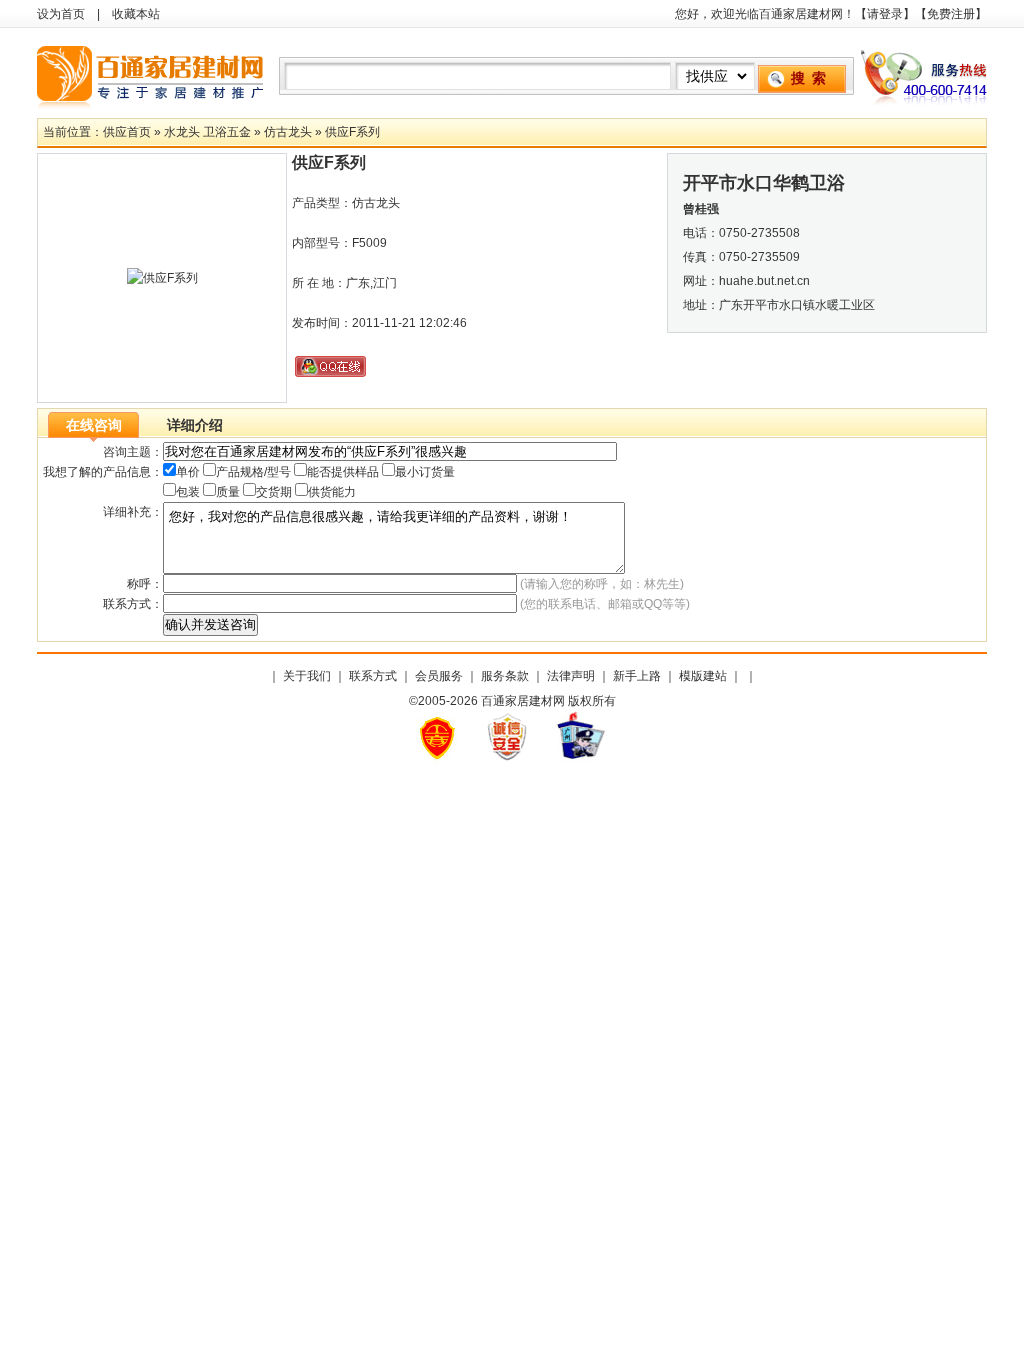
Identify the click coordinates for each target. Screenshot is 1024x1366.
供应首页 (127, 132)
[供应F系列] (162, 278)
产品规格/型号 (253, 472)
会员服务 (439, 676)
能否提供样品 (343, 472)
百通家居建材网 (152, 73)
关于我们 (307, 676)
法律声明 (571, 676)
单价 (188, 472)
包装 (188, 492)
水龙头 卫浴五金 (207, 132)
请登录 (885, 14)
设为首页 (61, 14)
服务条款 (505, 676)
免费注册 (951, 14)
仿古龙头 (288, 132)
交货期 (274, 492)
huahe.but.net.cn (764, 281)
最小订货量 (425, 472)
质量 (228, 492)
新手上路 (637, 676)
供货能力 (332, 492)
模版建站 (703, 676)
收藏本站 (136, 14)
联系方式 (373, 676)
